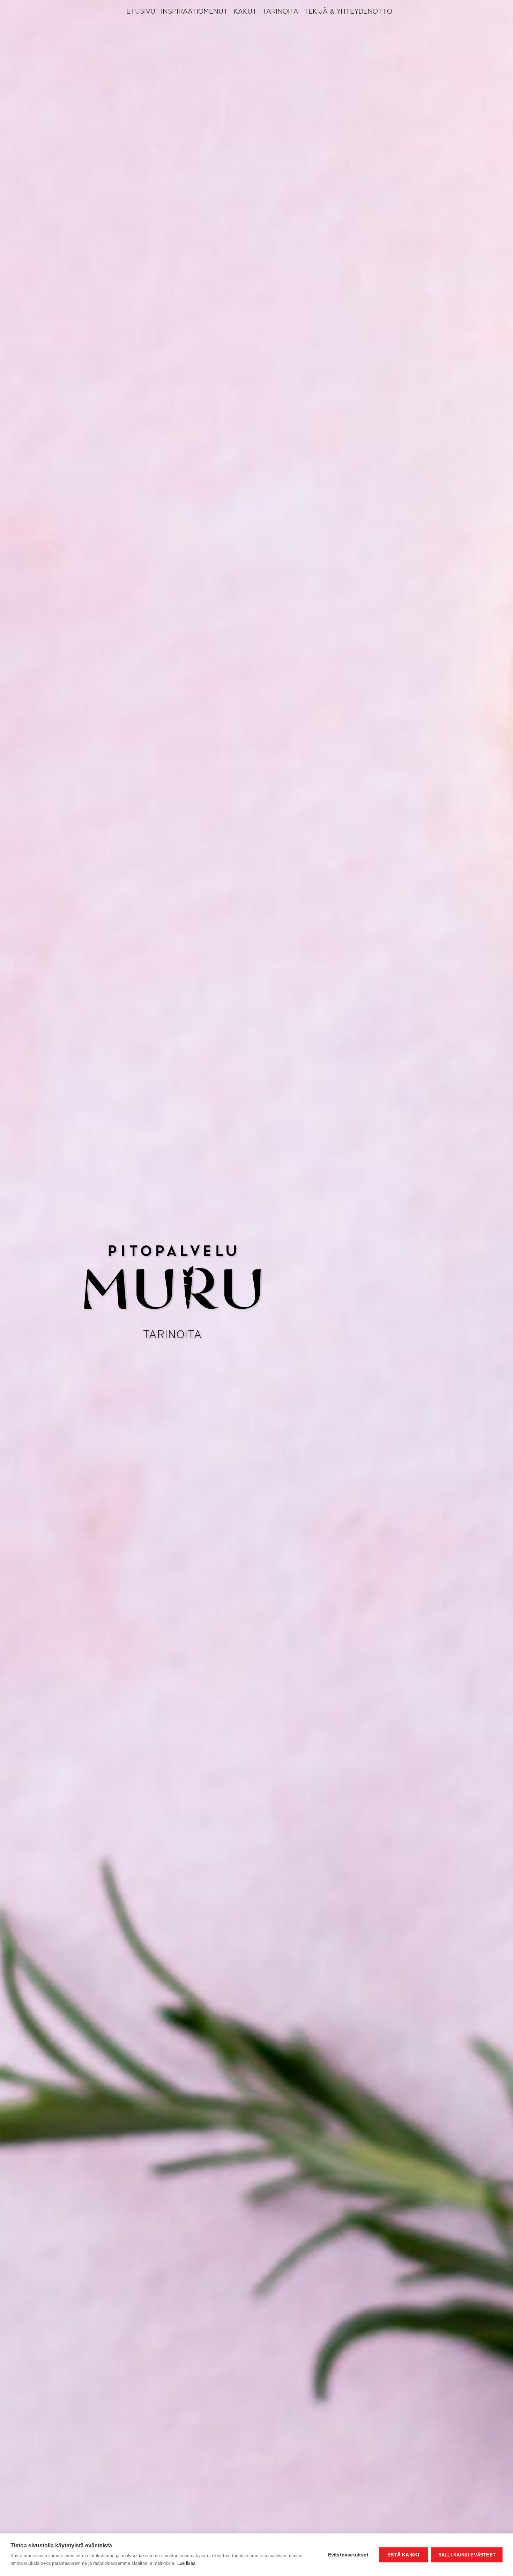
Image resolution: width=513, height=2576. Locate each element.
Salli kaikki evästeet (467, 2555)
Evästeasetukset (348, 2555)
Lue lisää (186, 2563)
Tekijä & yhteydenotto (348, 10)
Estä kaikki (403, 2555)
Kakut (245, 10)
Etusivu (141, 10)
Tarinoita (280, 10)
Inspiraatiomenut (194, 10)
